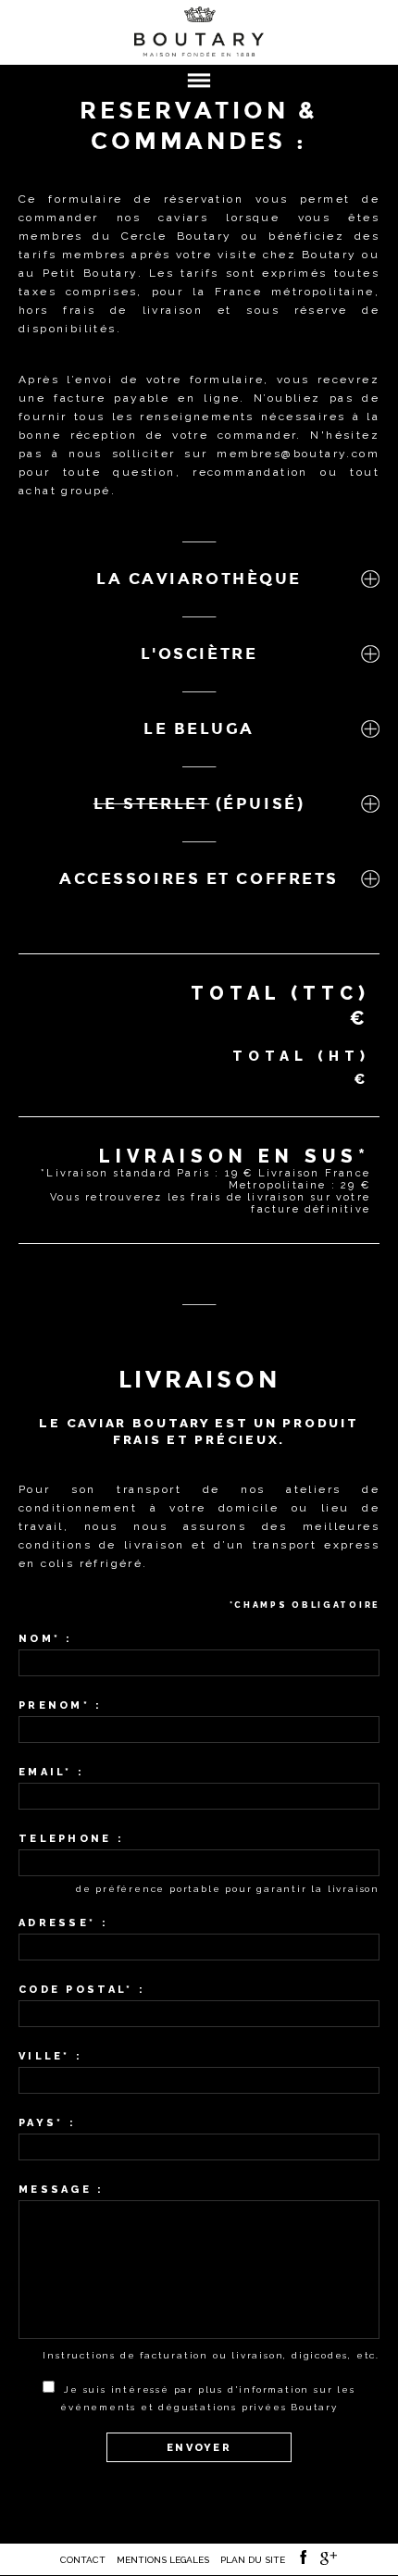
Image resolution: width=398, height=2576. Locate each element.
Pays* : (47, 2123)
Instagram (330, 2563)
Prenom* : (61, 1705)
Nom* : (46, 1639)
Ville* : (50, 2056)
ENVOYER (199, 2448)
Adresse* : (63, 1923)
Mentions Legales (163, 2560)
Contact (83, 2560)
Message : (62, 2190)
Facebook (303, 2564)
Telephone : (71, 1839)
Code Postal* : (82, 1990)
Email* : (51, 1772)
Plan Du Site (253, 2560)
